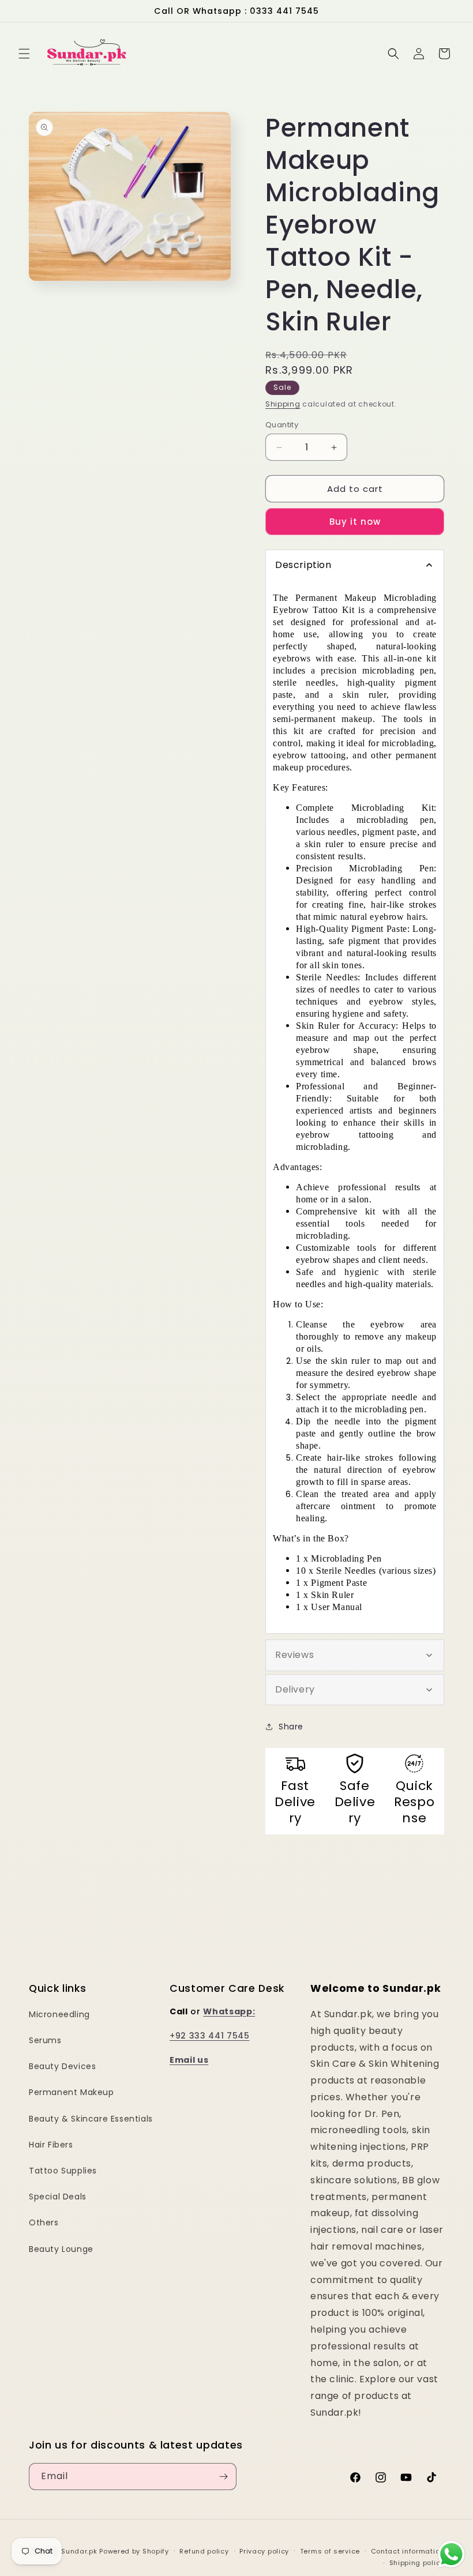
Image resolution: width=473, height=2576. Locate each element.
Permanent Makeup (72, 2092)
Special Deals (58, 2197)
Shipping (283, 404)
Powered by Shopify (134, 2551)
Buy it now (355, 522)
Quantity (282, 425)
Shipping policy (417, 2563)
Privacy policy (264, 2551)
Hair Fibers (51, 2145)
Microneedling (59, 2014)
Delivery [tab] (295, 1689)
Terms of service (330, 2551)
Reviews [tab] (294, 1655)
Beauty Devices (62, 2066)
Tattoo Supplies (63, 2171)
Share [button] (291, 1727)
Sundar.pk (79, 2551)
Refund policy (204, 2551)
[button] (24, 54)
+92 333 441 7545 (210, 2036)
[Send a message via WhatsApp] (451, 2554)
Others (44, 2222)
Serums (45, 2040)
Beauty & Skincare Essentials (91, 2119)
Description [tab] (303, 565)
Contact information (408, 2551)
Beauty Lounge (61, 2249)
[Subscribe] (223, 2477)
